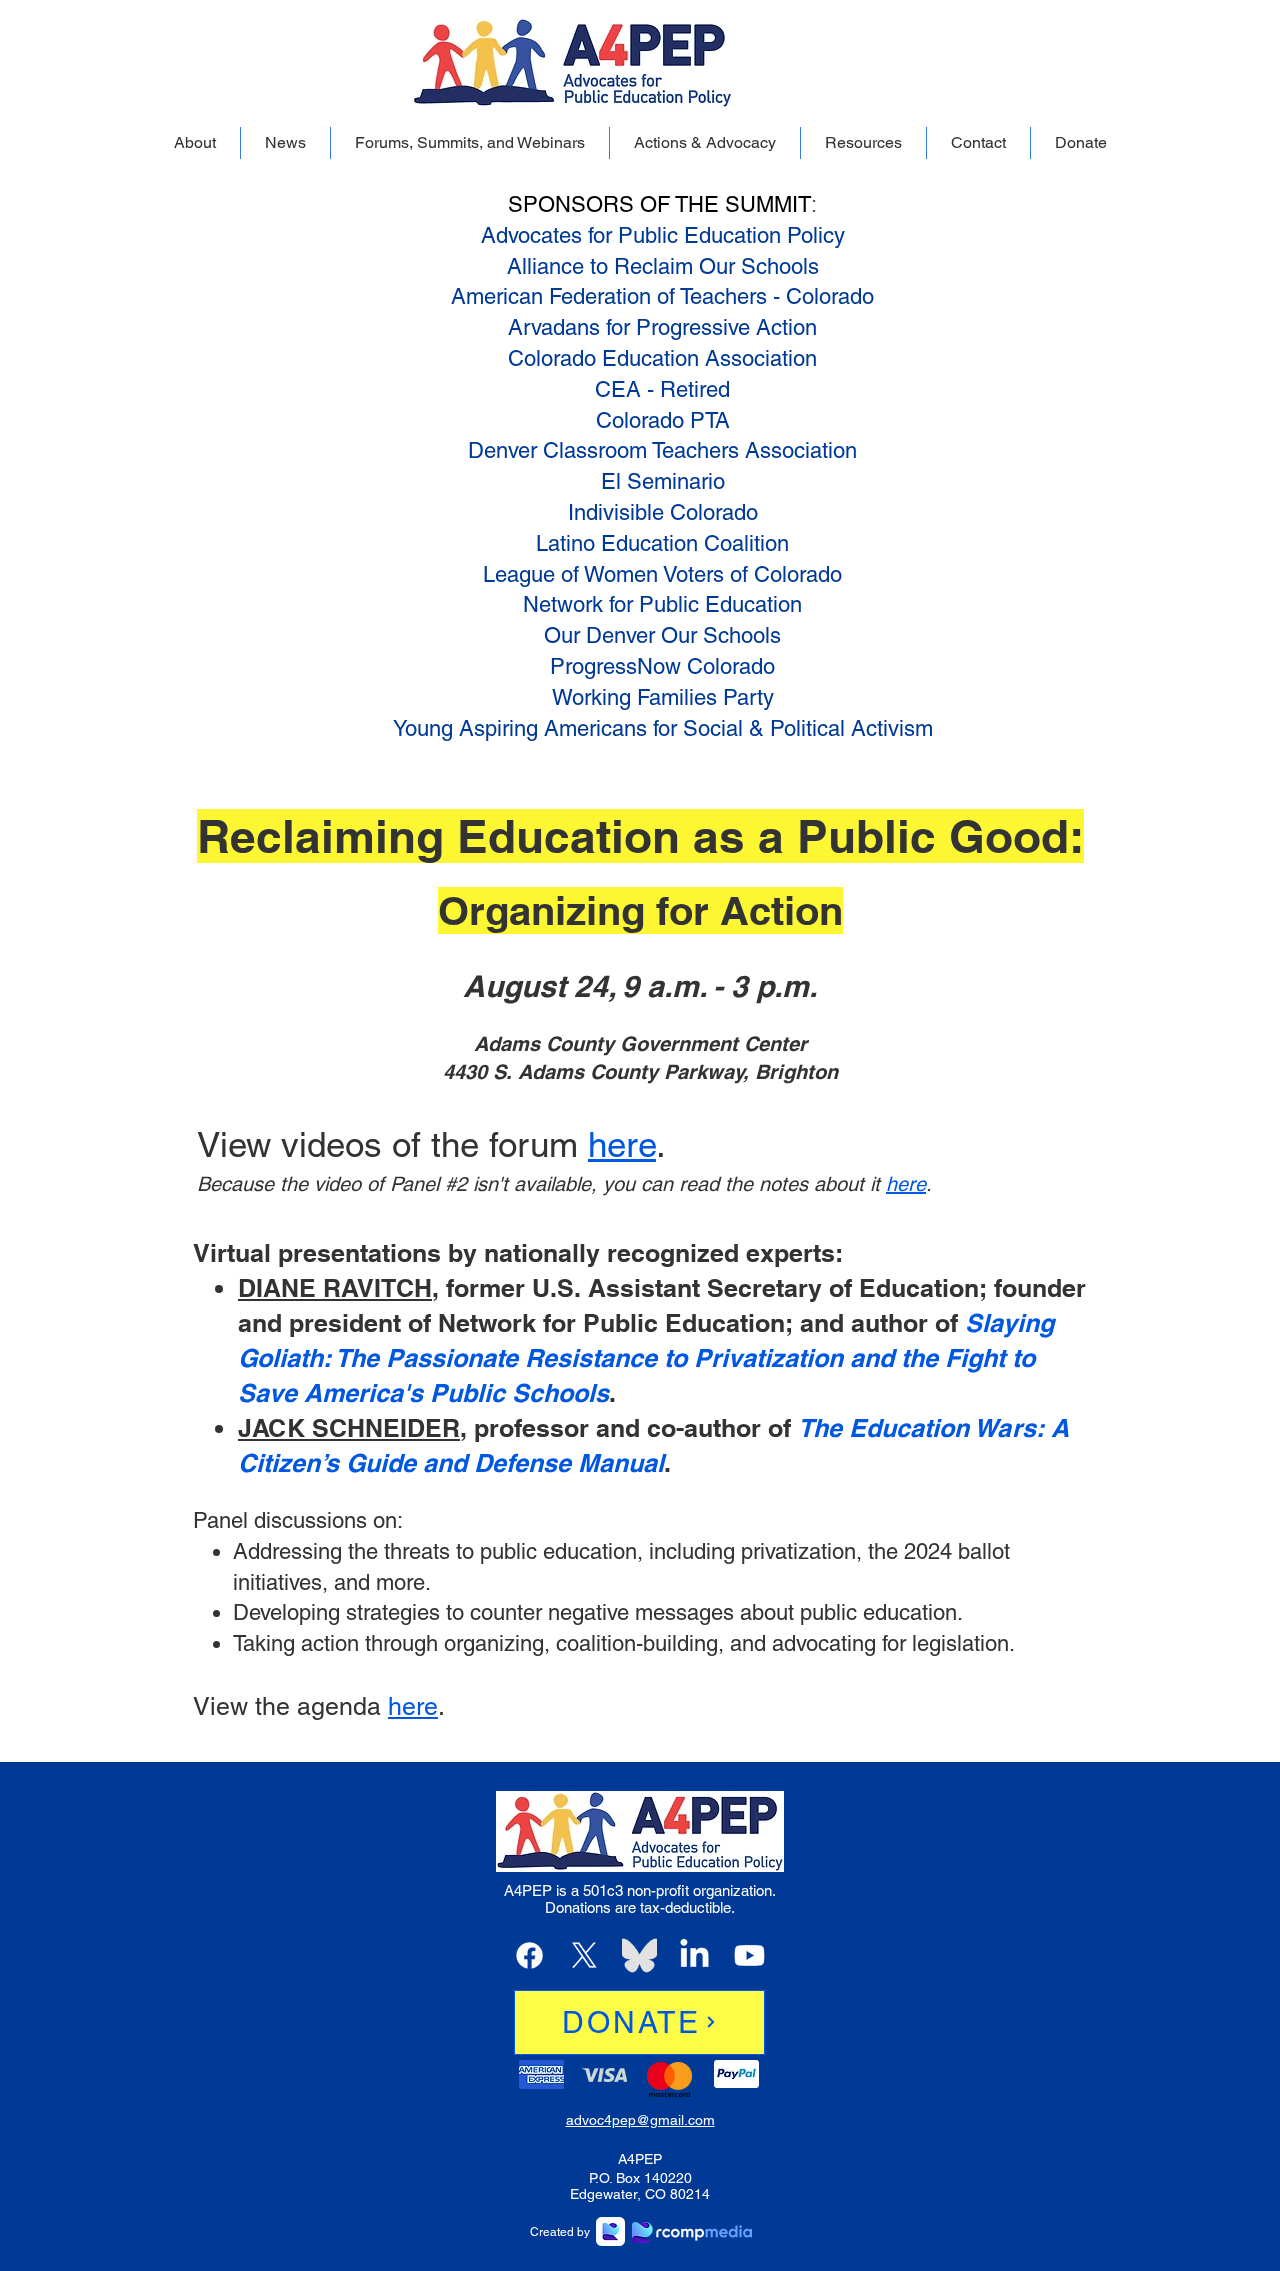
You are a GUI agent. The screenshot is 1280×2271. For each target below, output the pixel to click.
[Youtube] (749, 1955)
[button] (195, 143)
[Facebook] (529, 1955)
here (622, 1144)
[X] (584, 1955)
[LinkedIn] (694, 1955)
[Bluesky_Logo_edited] (639, 1955)
